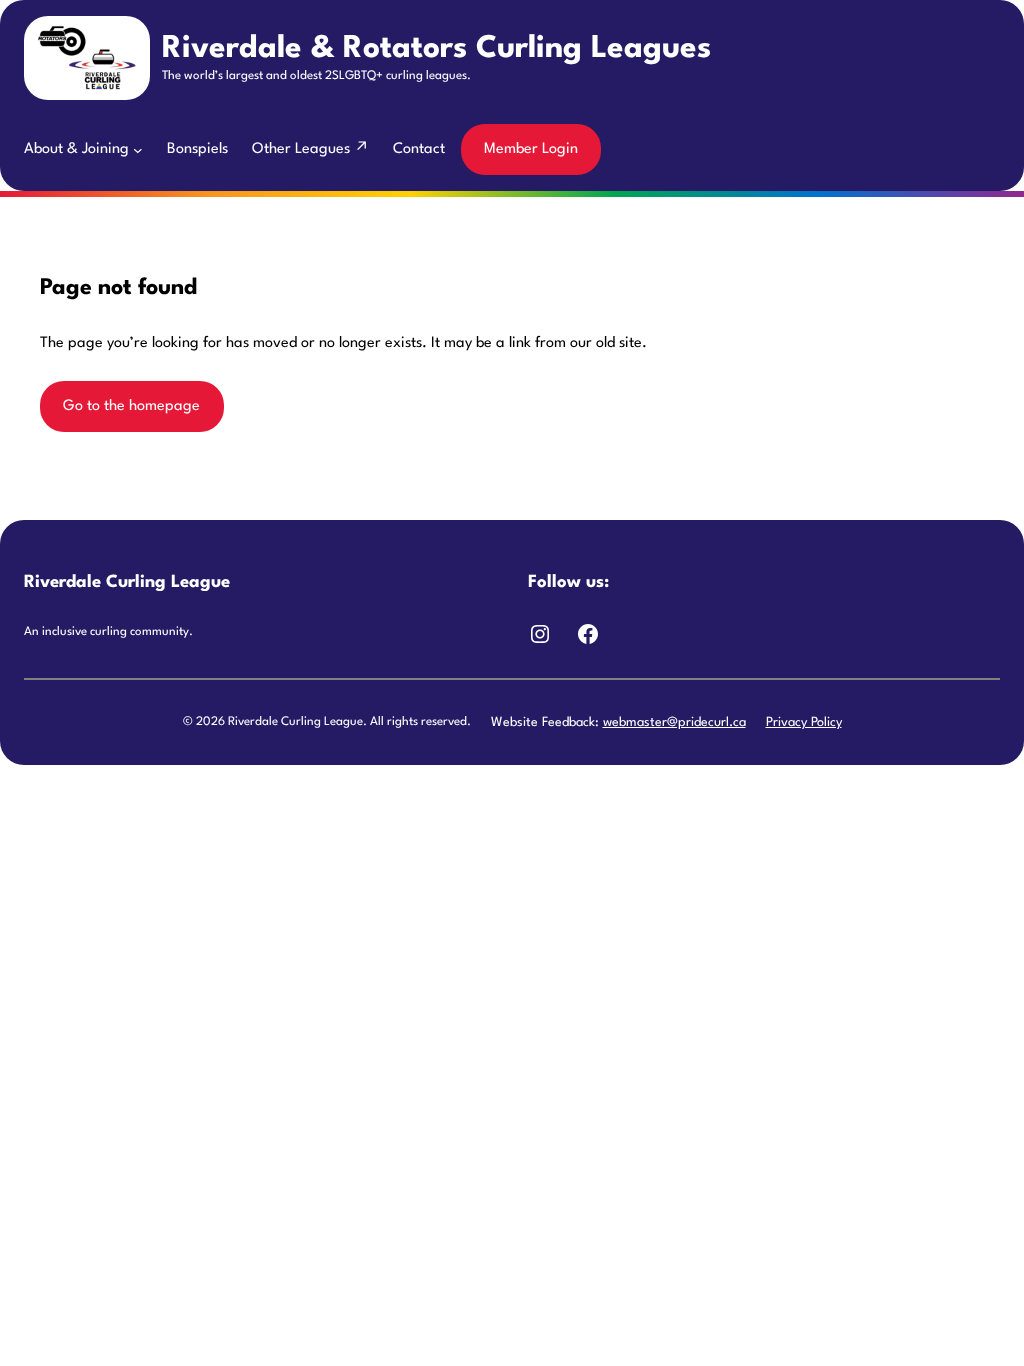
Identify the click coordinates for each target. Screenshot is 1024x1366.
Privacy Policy (804, 722)
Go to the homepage (131, 406)
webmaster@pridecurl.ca (674, 722)
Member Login (531, 149)
